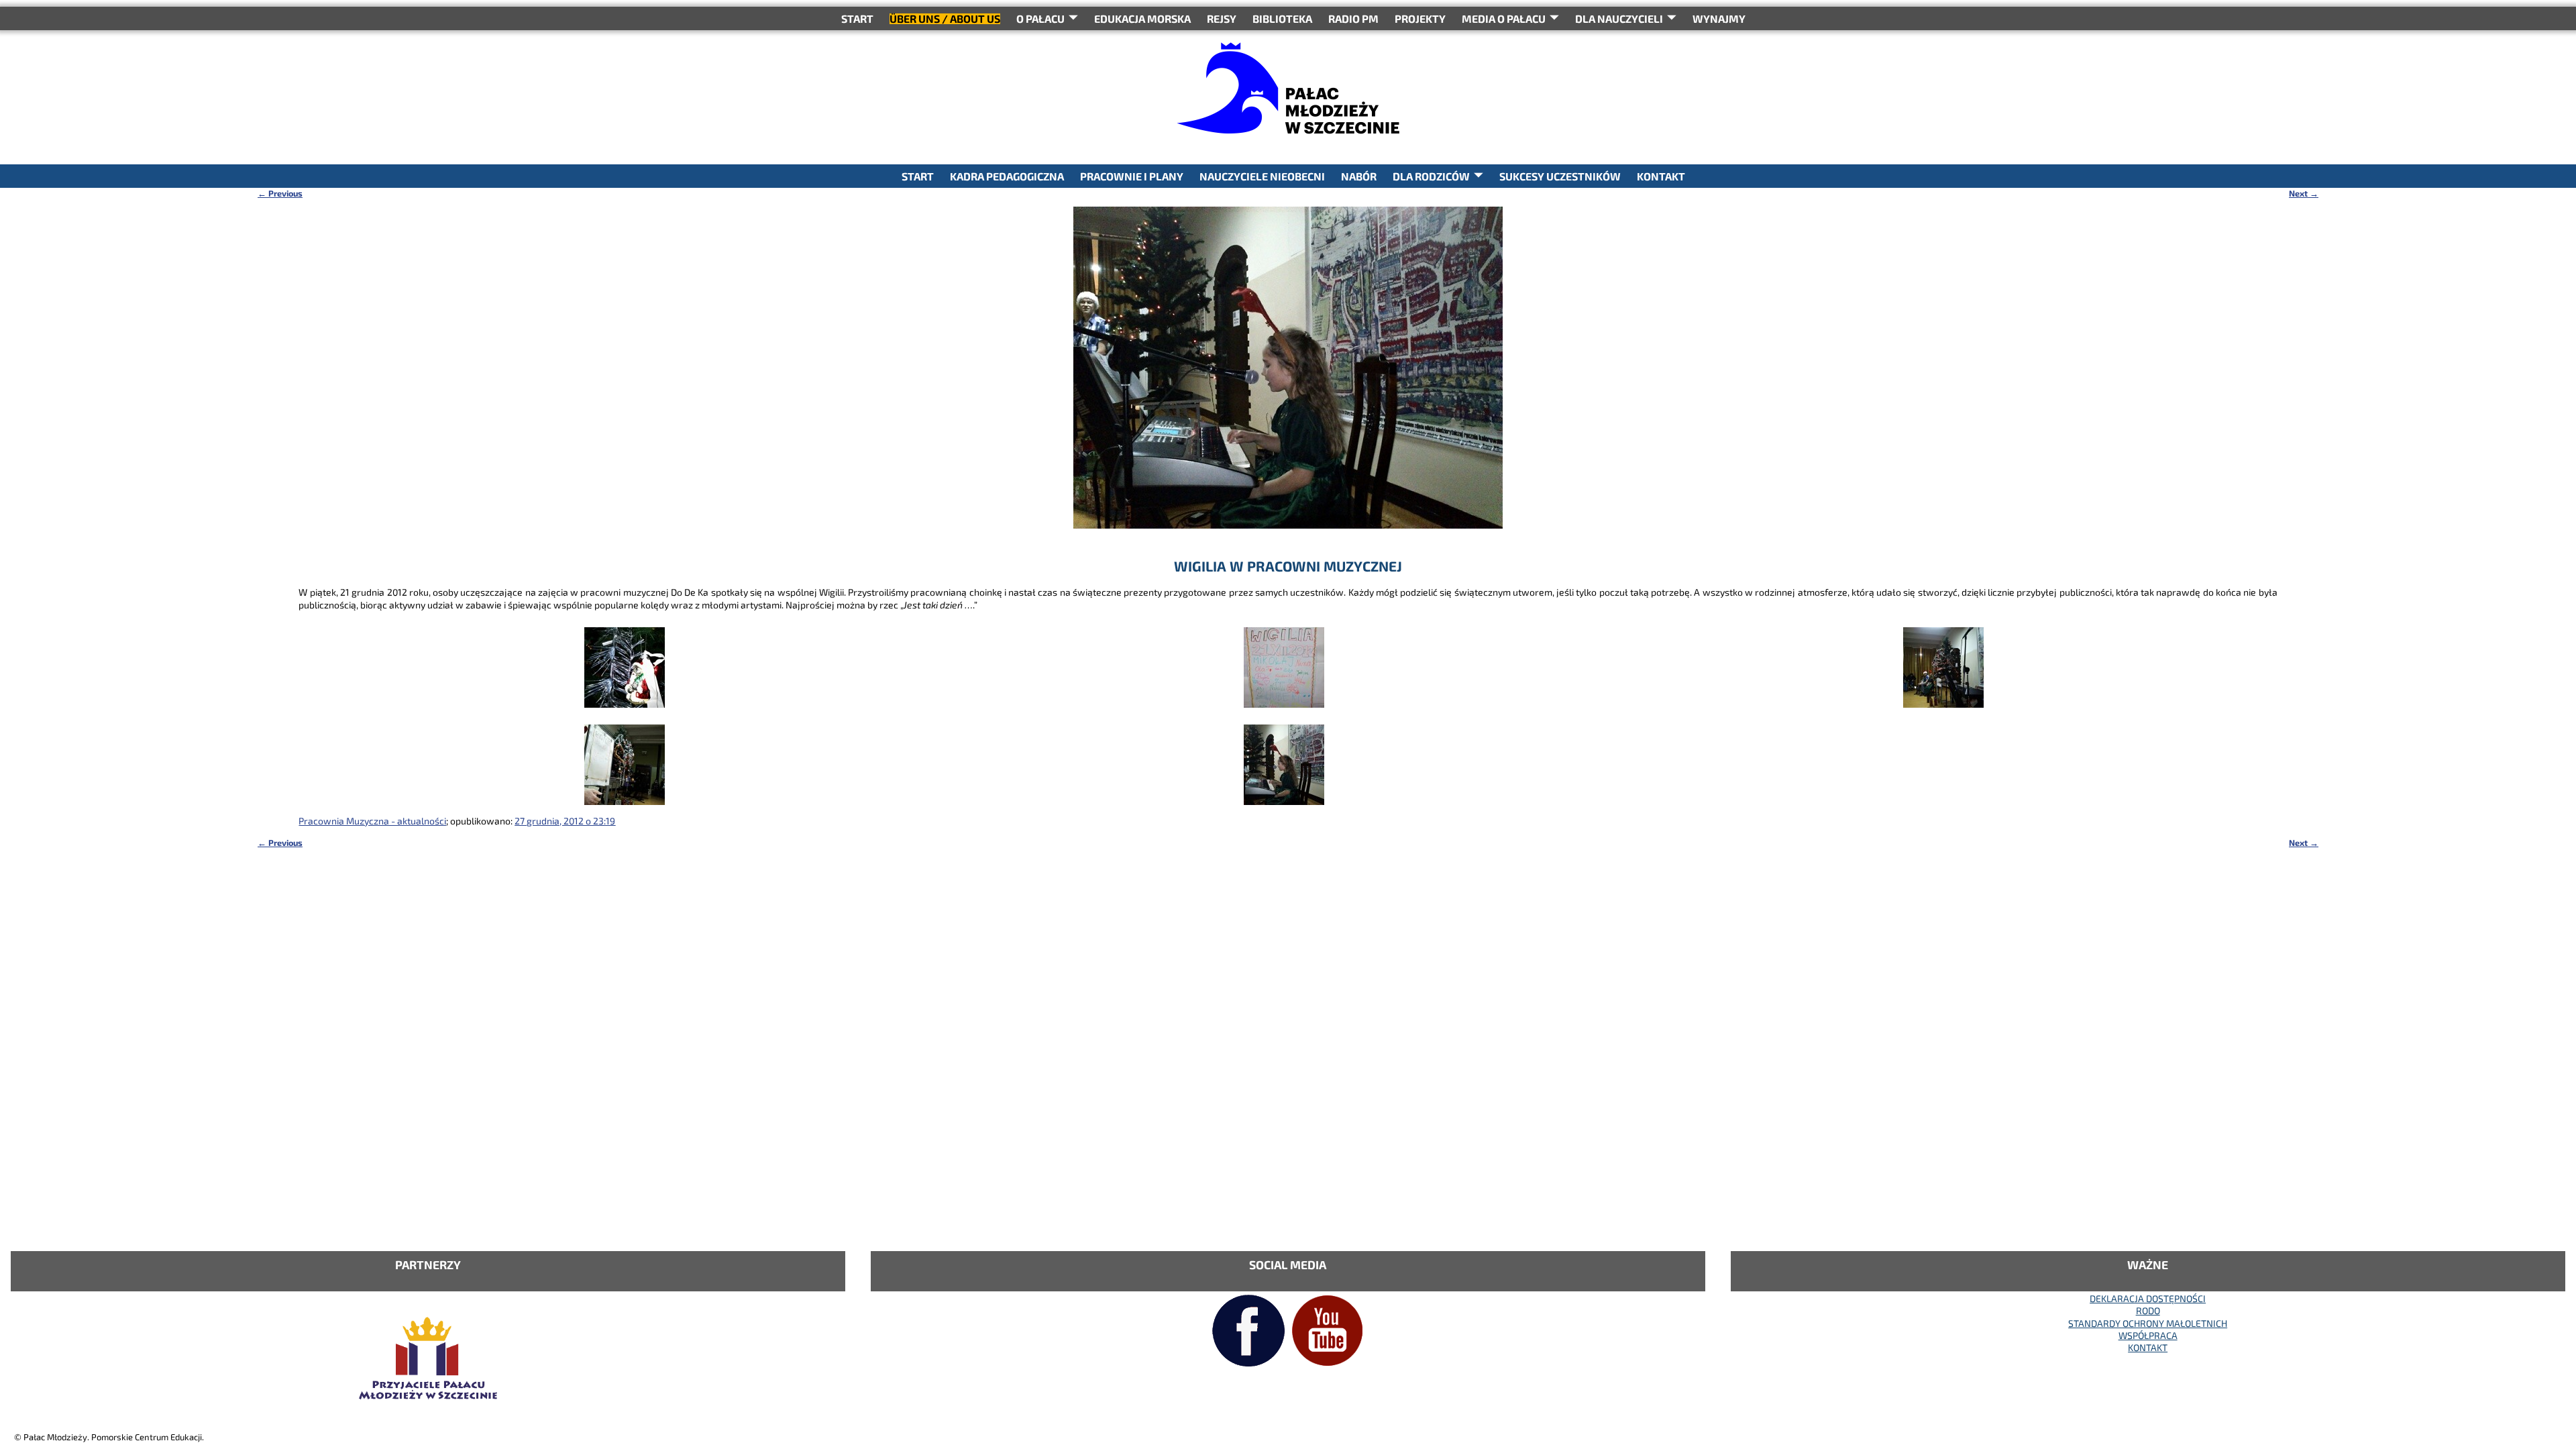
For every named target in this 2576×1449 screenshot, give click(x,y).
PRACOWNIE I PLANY (1132, 176)
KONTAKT (1661, 176)
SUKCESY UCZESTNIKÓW (1560, 176)
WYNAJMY (1719, 18)
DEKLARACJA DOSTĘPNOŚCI (2148, 1298)
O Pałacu (1040, 18)
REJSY (1222, 18)
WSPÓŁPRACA (2148, 1335)
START (857, 18)
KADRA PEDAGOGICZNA (1007, 176)
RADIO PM (1353, 18)
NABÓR (1359, 176)
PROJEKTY (1420, 18)
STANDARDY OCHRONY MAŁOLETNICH (2148, 1323)
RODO (2148, 1310)
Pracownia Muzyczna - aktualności (372, 821)
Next (2304, 193)
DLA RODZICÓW (1431, 176)
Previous (280, 193)
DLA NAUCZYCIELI (1619, 18)
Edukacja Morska (1142, 18)
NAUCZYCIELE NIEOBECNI (1262, 176)
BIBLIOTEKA (1282, 18)
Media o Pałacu (1504, 18)
